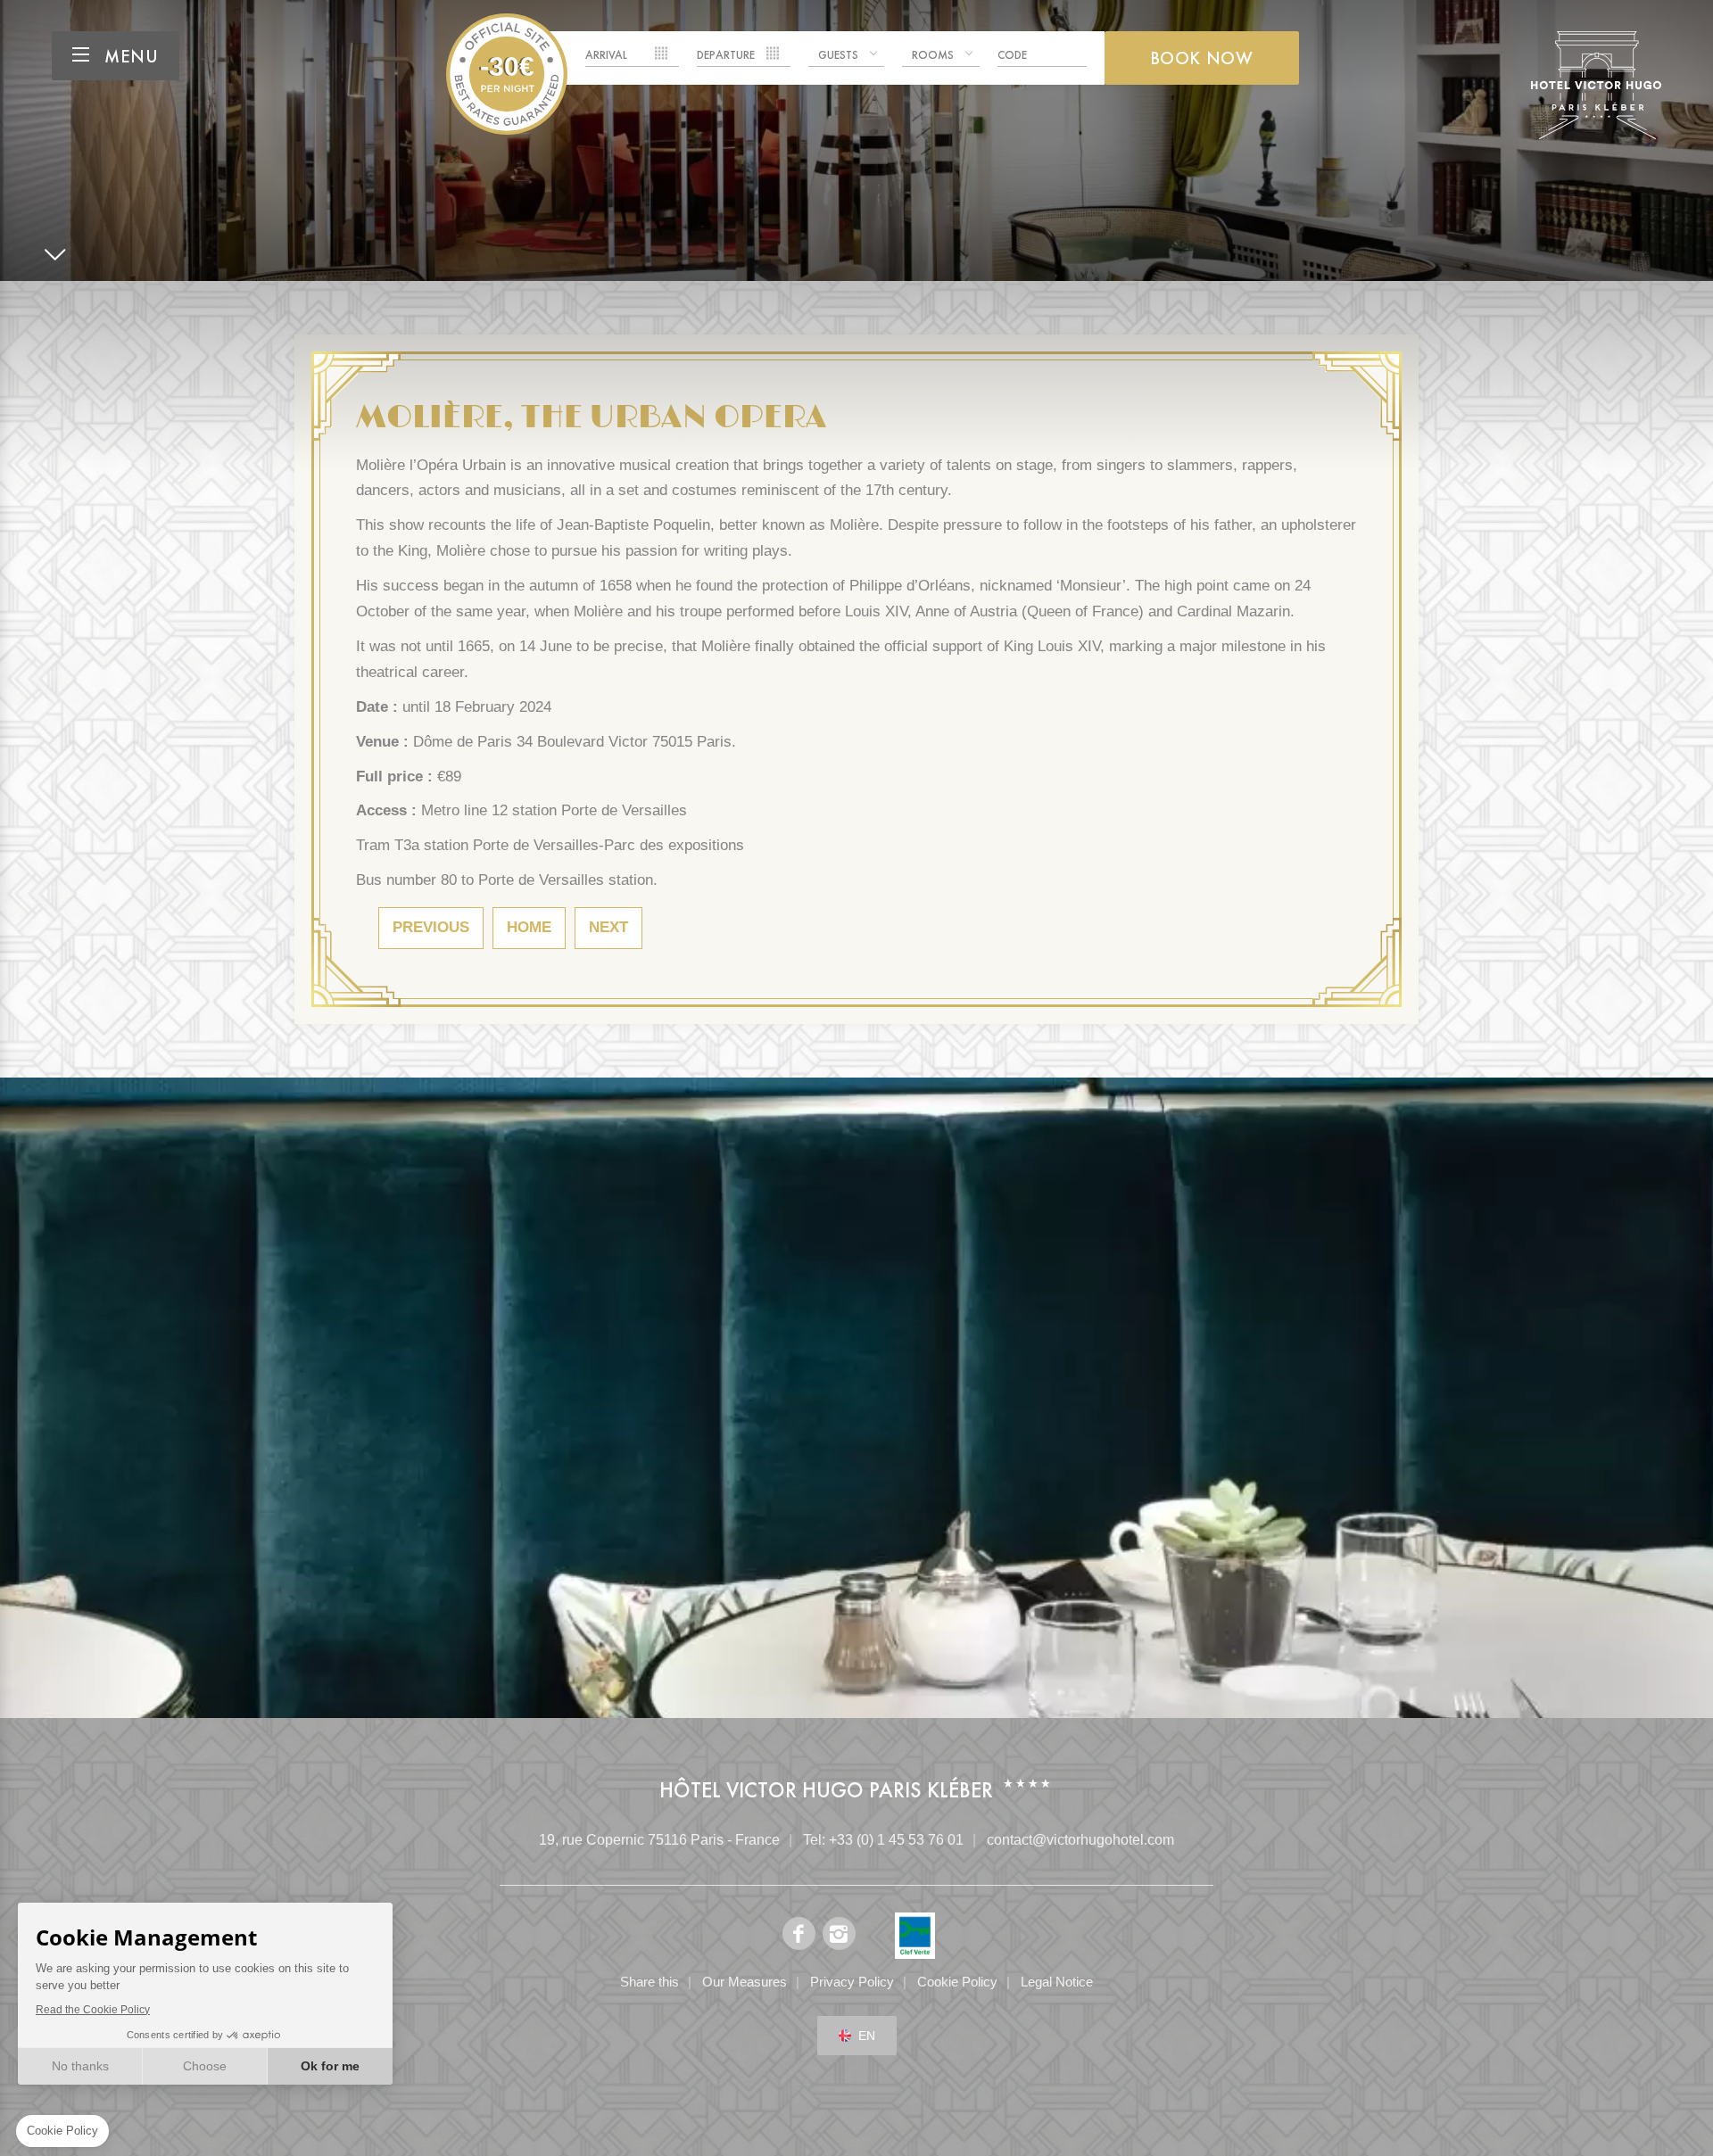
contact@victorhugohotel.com (1080, 1840)
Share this (650, 1982)
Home (529, 927)
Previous (431, 927)
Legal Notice (1057, 1982)
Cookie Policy (957, 1982)
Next (608, 927)
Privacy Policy (852, 1982)
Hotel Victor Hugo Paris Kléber (507, 74)
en (867, 2036)
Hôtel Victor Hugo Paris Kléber (826, 1790)
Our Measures (745, 1982)
